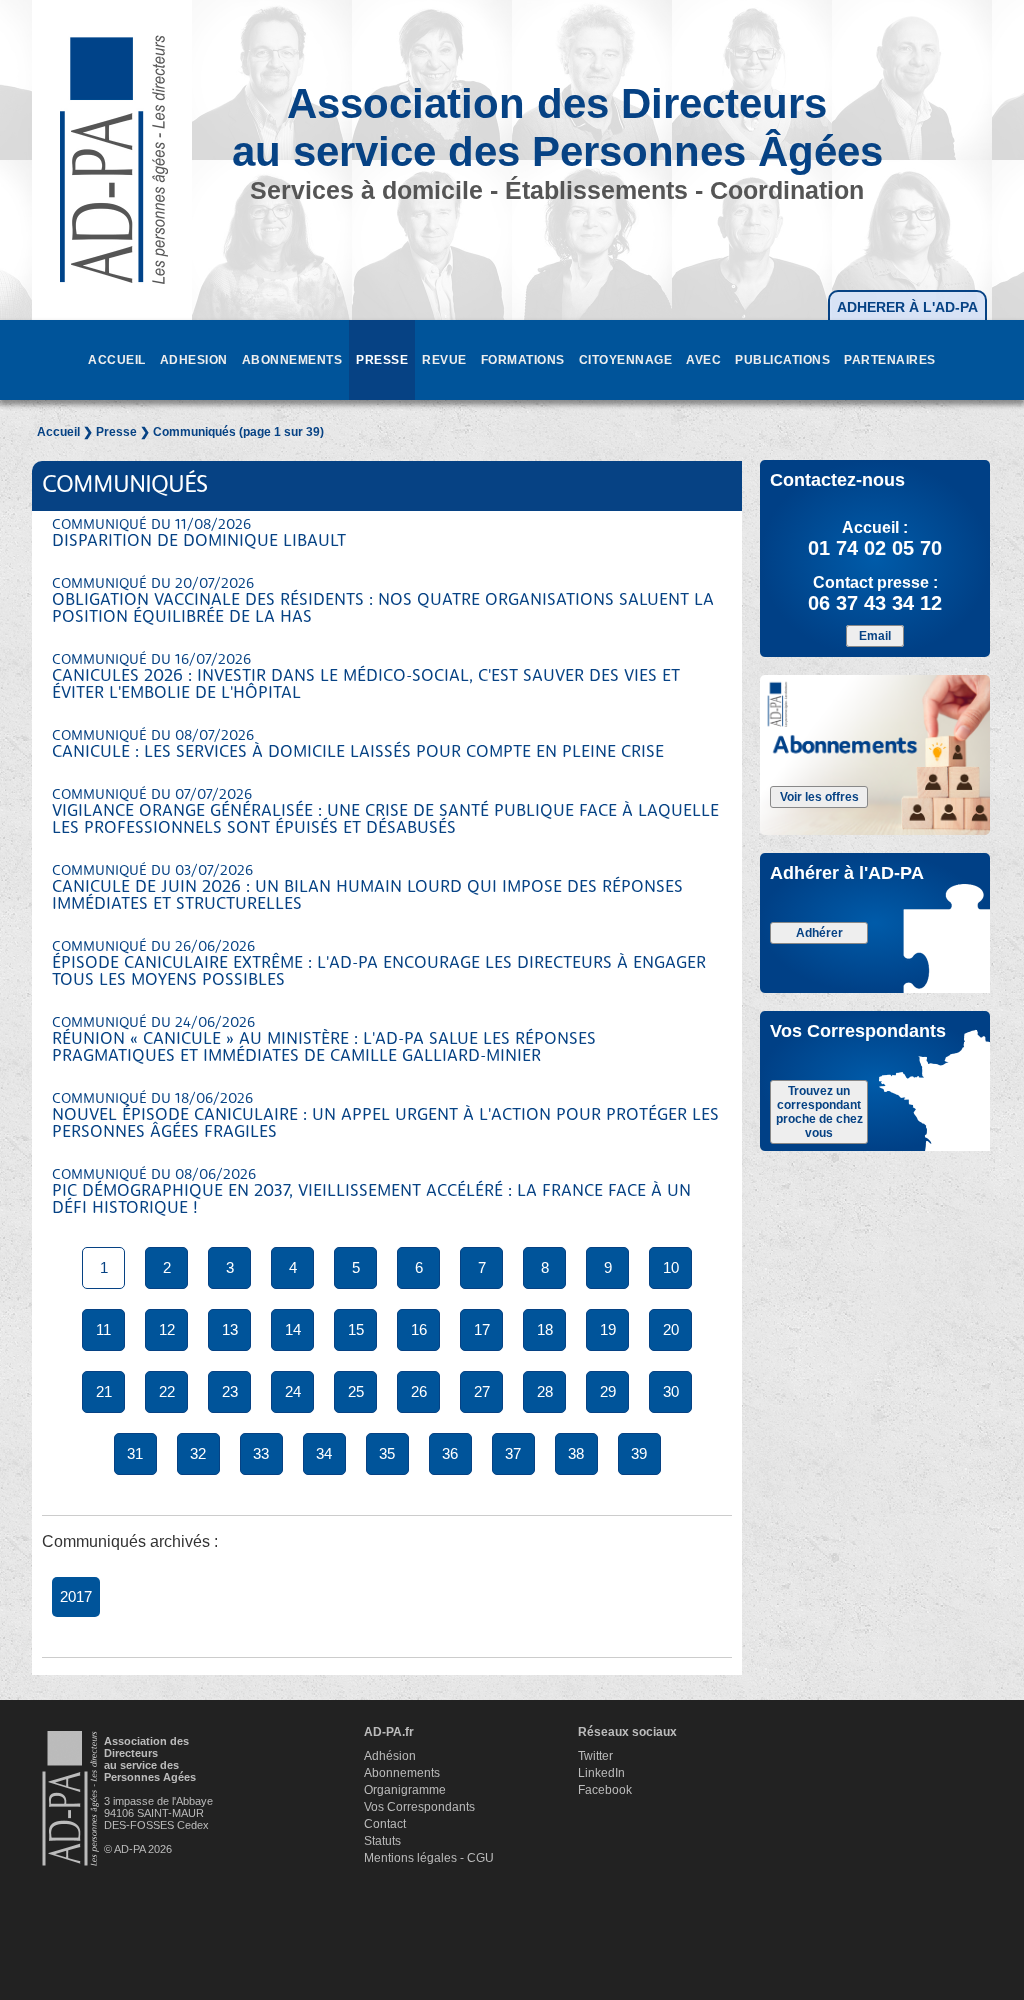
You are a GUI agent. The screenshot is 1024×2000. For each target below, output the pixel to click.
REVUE (444, 360)
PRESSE (382, 360)
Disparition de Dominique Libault (199, 534)
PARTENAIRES (890, 360)
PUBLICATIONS (782, 360)
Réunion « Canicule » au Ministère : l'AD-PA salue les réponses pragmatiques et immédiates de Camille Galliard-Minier (324, 1040)
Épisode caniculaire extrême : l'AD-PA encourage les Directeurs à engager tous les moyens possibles (379, 964)
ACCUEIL (117, 360)
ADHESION (194, 360)
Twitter (595, 1756)
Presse (116, 432)
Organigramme (405, 1790)
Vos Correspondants (419, 1807)
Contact (385, 1824)
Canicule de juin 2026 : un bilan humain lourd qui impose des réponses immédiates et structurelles (367, 888)
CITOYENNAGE (626, 360)
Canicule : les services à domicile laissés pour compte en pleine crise (358, 745)
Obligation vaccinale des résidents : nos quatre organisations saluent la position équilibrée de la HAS (383, 601)
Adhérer (819, 933)
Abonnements (402, 1773)
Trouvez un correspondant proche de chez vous (819, 1112)
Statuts (382, 1841)
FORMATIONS (523, 360)
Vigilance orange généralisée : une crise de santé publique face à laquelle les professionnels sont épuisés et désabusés (385, 812)
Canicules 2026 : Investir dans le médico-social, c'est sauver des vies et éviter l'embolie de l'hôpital (366, 677)
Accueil (58, 432)
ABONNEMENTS (292, 360)
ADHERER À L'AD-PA (907, 307)
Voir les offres (819, 797)
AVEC (703, 360)
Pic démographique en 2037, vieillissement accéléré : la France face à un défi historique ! (371, 1192)
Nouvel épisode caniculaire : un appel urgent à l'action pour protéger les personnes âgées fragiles (385, 1116)
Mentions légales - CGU (429, 1858)
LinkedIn (601, 1773)
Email (875, 636)
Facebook (605, 1790)
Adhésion (390, 1756)
